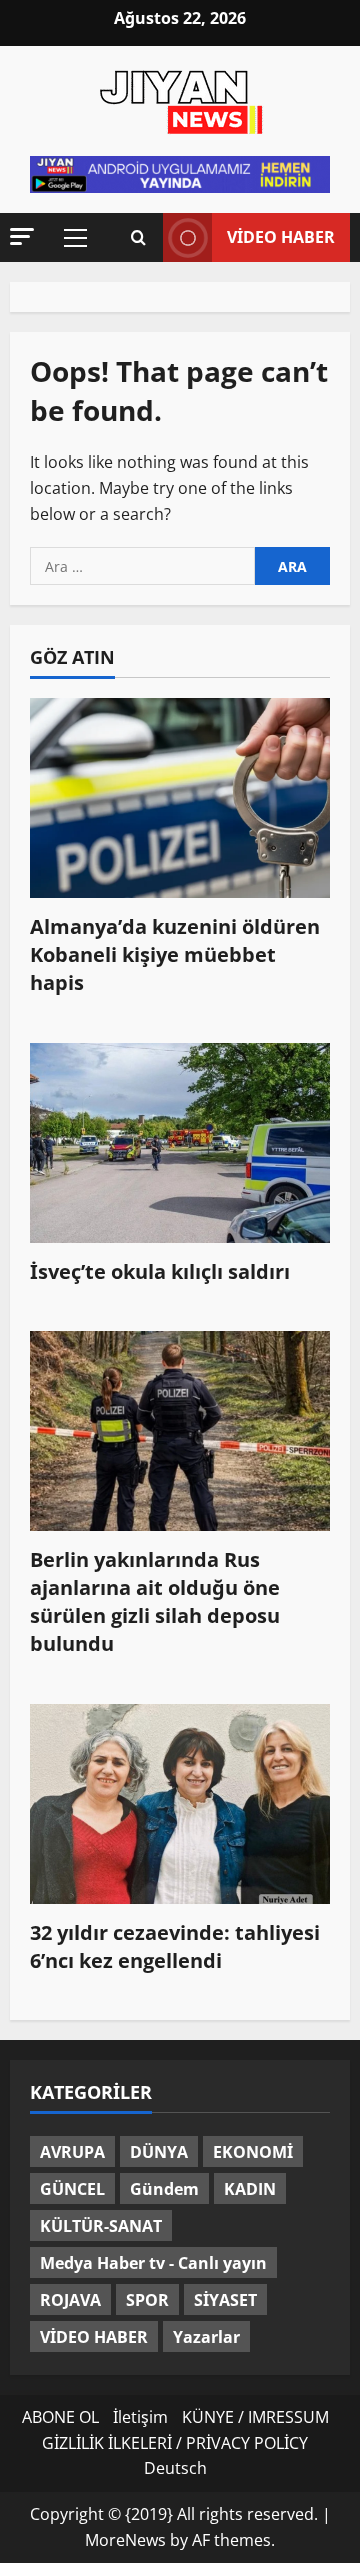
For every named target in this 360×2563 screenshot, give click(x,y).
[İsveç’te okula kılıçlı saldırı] (180, 1143)
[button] (22, 236)
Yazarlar (206, 2337)
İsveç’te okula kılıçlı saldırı (160, 1271)
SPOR (147, 2300)
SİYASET (225, 2300)
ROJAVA (70, 2300)
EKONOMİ (253, 2152)
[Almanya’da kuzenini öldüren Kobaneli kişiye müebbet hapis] (180, 798)
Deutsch (175, 2468)
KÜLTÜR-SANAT (101, 2226)
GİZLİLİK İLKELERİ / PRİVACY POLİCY (175, 2443)
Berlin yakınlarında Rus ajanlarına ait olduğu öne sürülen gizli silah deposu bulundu (155, 1601)
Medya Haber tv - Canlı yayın (153, 2263)
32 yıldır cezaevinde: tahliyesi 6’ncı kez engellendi (175, 1946)
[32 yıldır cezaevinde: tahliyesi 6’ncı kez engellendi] (180, 1804)
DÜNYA (159, 2152)
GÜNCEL (72, 2189)
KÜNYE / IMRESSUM (255, 2417)
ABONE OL (60, 2417)
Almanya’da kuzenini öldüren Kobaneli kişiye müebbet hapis (175, 954)
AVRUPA (72, 2152)
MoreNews (125, 2540)
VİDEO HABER (94, 2337)
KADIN (250, 2189)
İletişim (140, 2417)
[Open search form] (138, 237)
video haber (281, 237)
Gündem (164, 2189)
